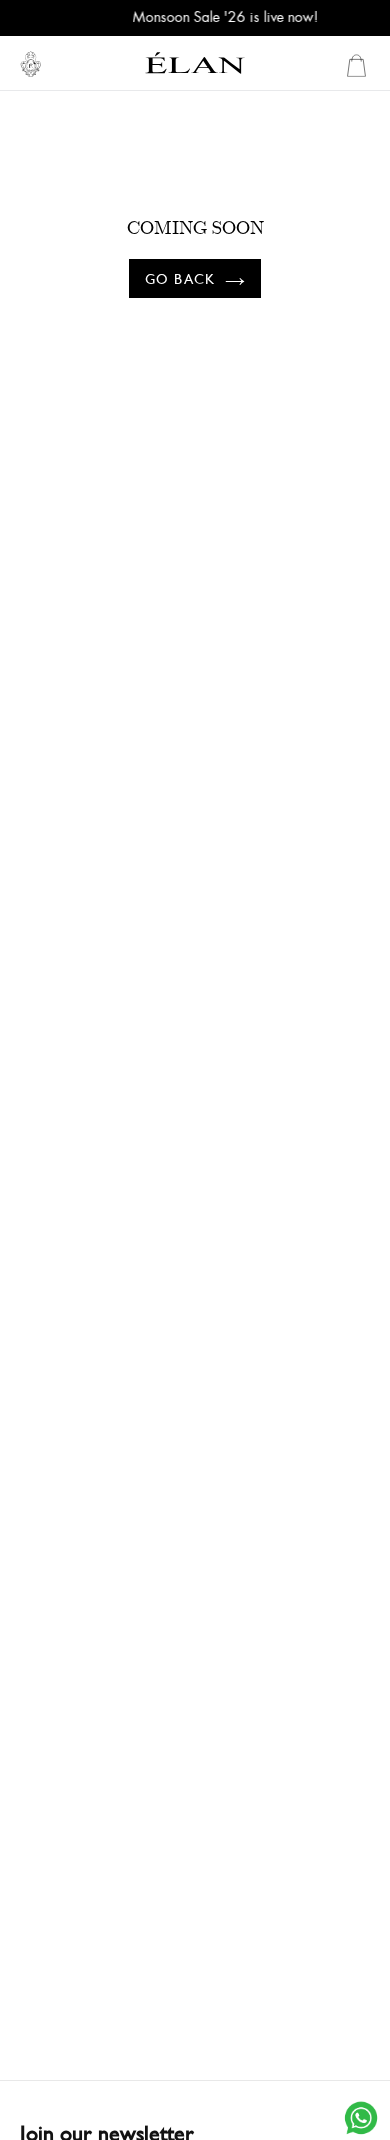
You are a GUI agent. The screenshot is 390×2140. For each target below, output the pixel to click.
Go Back (180, 278)
